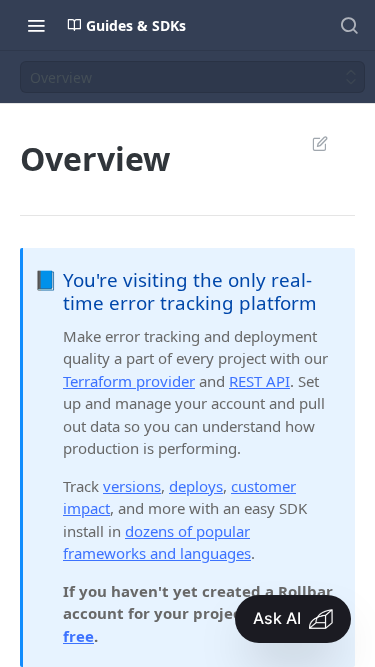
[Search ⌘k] (349, 25)
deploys (196, 486)
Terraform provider (129, 381)
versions (132, 486)
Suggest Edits (310, 143)
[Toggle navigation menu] (36, 25)
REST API (259, 381)
